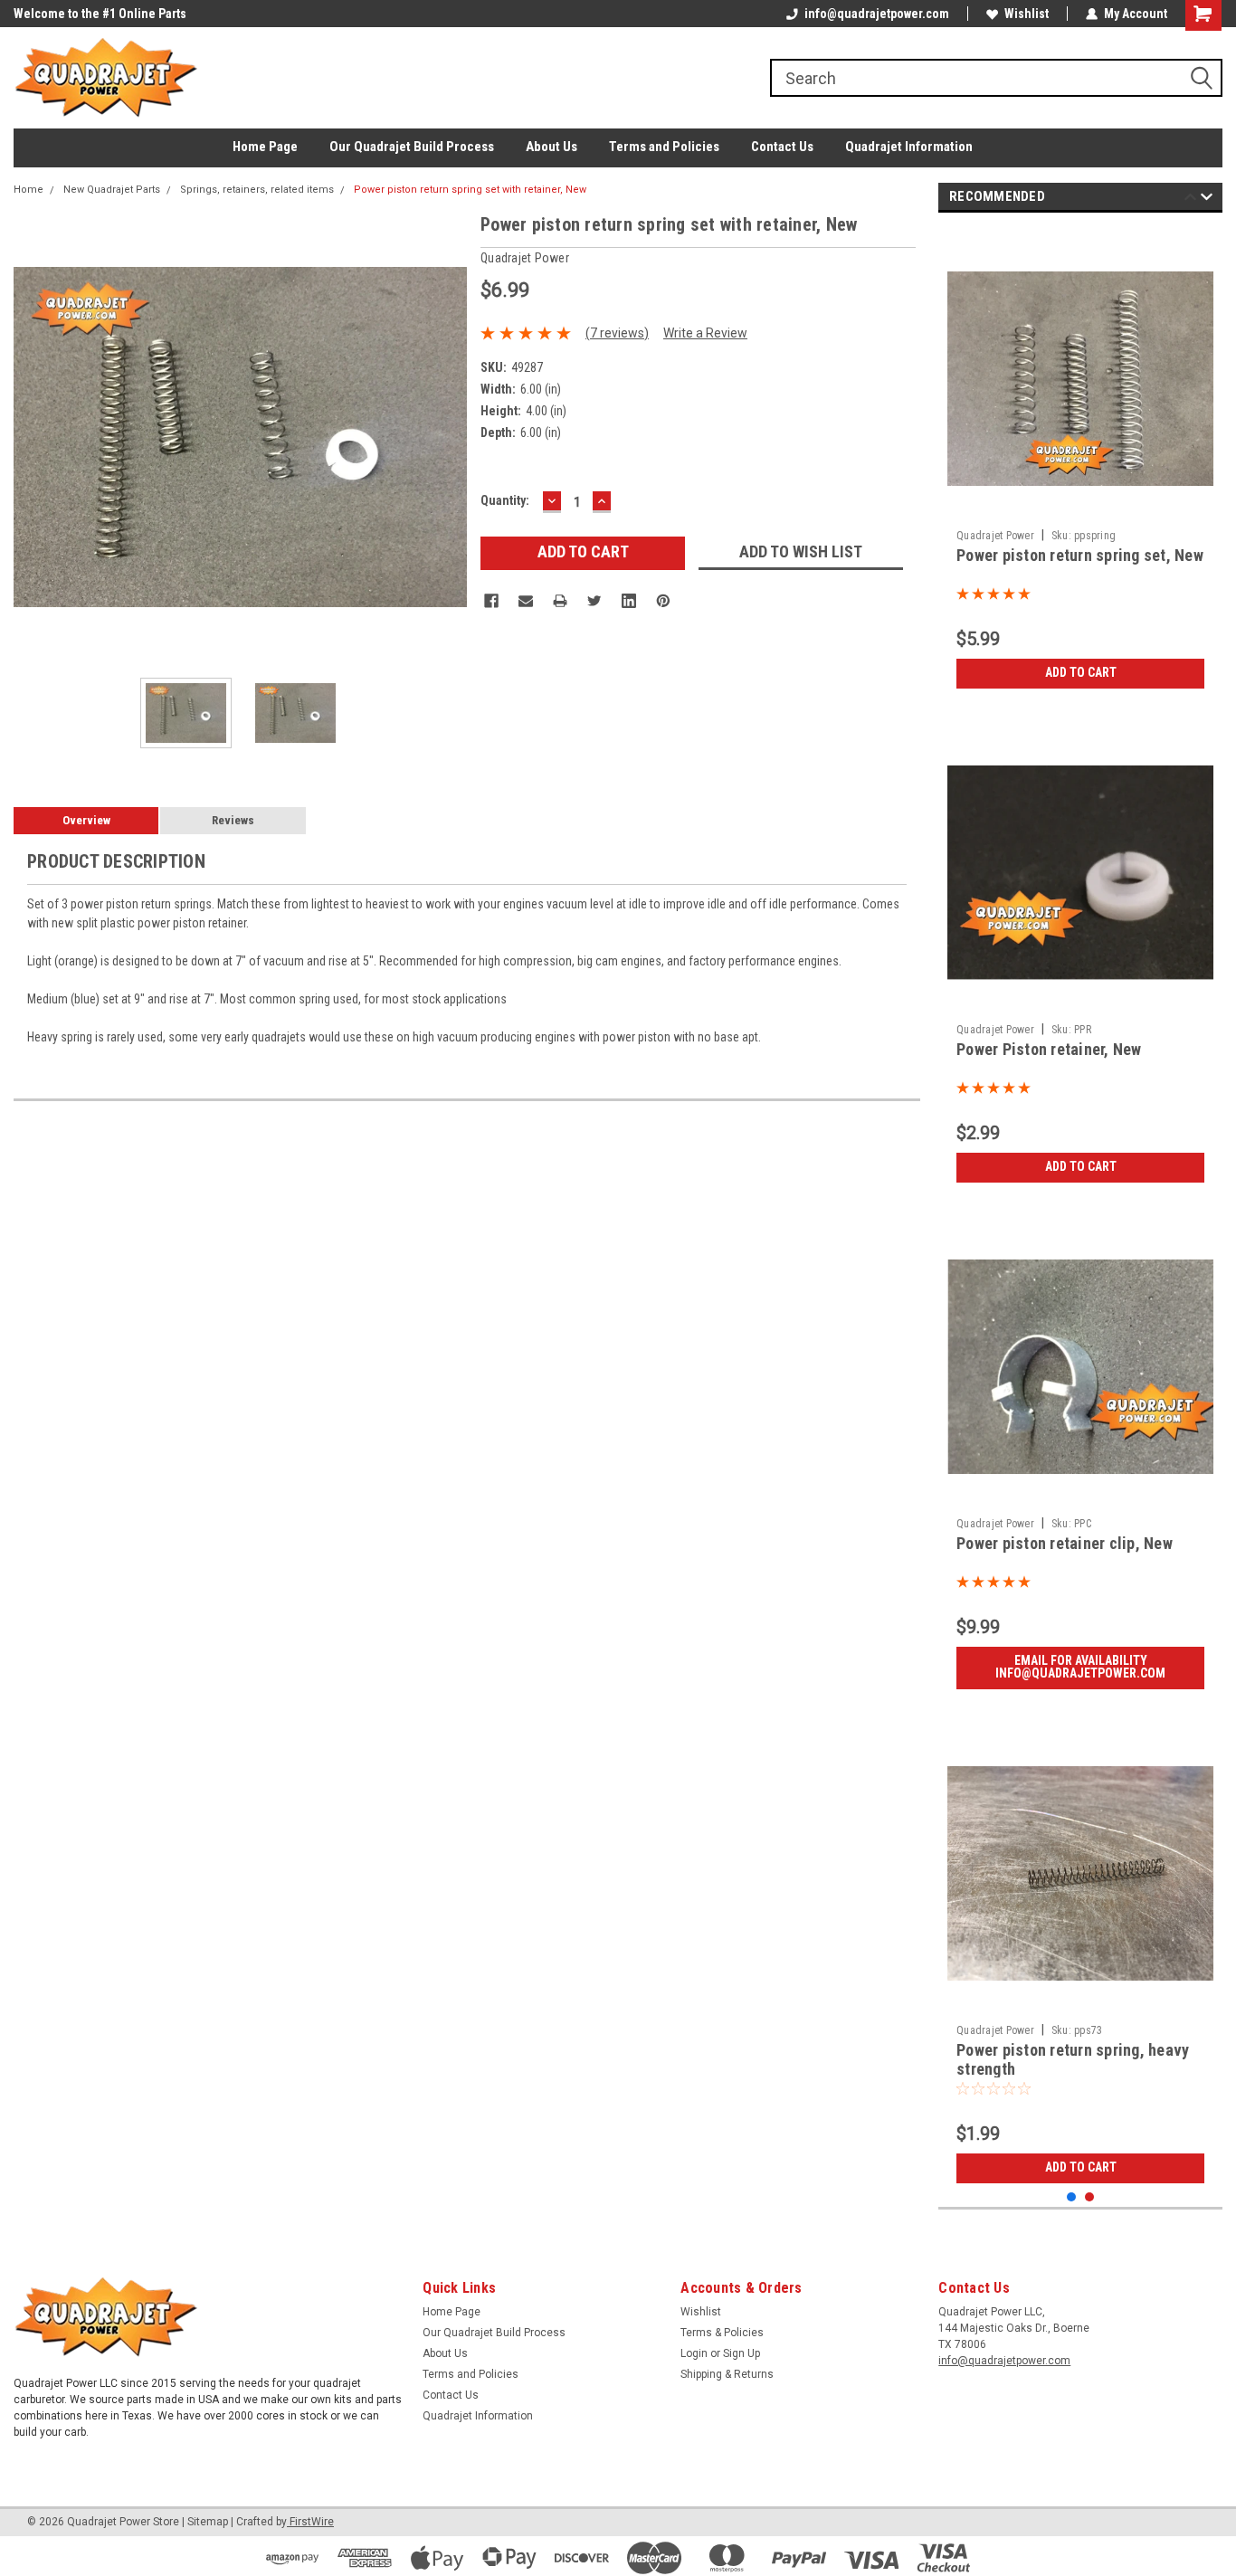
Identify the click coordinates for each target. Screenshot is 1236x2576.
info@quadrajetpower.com (877, 14)
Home (29, 190)
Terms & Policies (722, 2333)
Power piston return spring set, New (1080, 555)
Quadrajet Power (995, 536)
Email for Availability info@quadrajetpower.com (1080, 1667)
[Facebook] (491, 601)
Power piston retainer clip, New (1065, 1543)
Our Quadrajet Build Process (412, 147)
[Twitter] (594, 601)
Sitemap (208, 2522)
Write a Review (705, 333)
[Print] (560, 601)
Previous (32, 437)
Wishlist (1027, 14)
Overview (86, 820)
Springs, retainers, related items (257, 190)
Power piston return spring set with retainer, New (470, 190)
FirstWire (310, 2522)
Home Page (265, 147)
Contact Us (782, 147)
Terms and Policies (664, 147)
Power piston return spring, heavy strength (1073, 2059)
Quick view (1080, 508)
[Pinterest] (663, 601)
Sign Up (742, 2353)
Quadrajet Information (909, 147)
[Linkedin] (629, 601)
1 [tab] (1072, 2197)
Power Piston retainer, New (1049, 1049)
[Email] (526, 601)
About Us (551, 147)
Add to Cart (1081, 672)
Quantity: (505, 500)
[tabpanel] (1080, 462)
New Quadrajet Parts (112, 190)
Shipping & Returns (727, 2374)
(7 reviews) (617, 333)
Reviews (233, 820)
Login (694, 2353)
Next (449, 437)
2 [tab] (1090, 2197)
